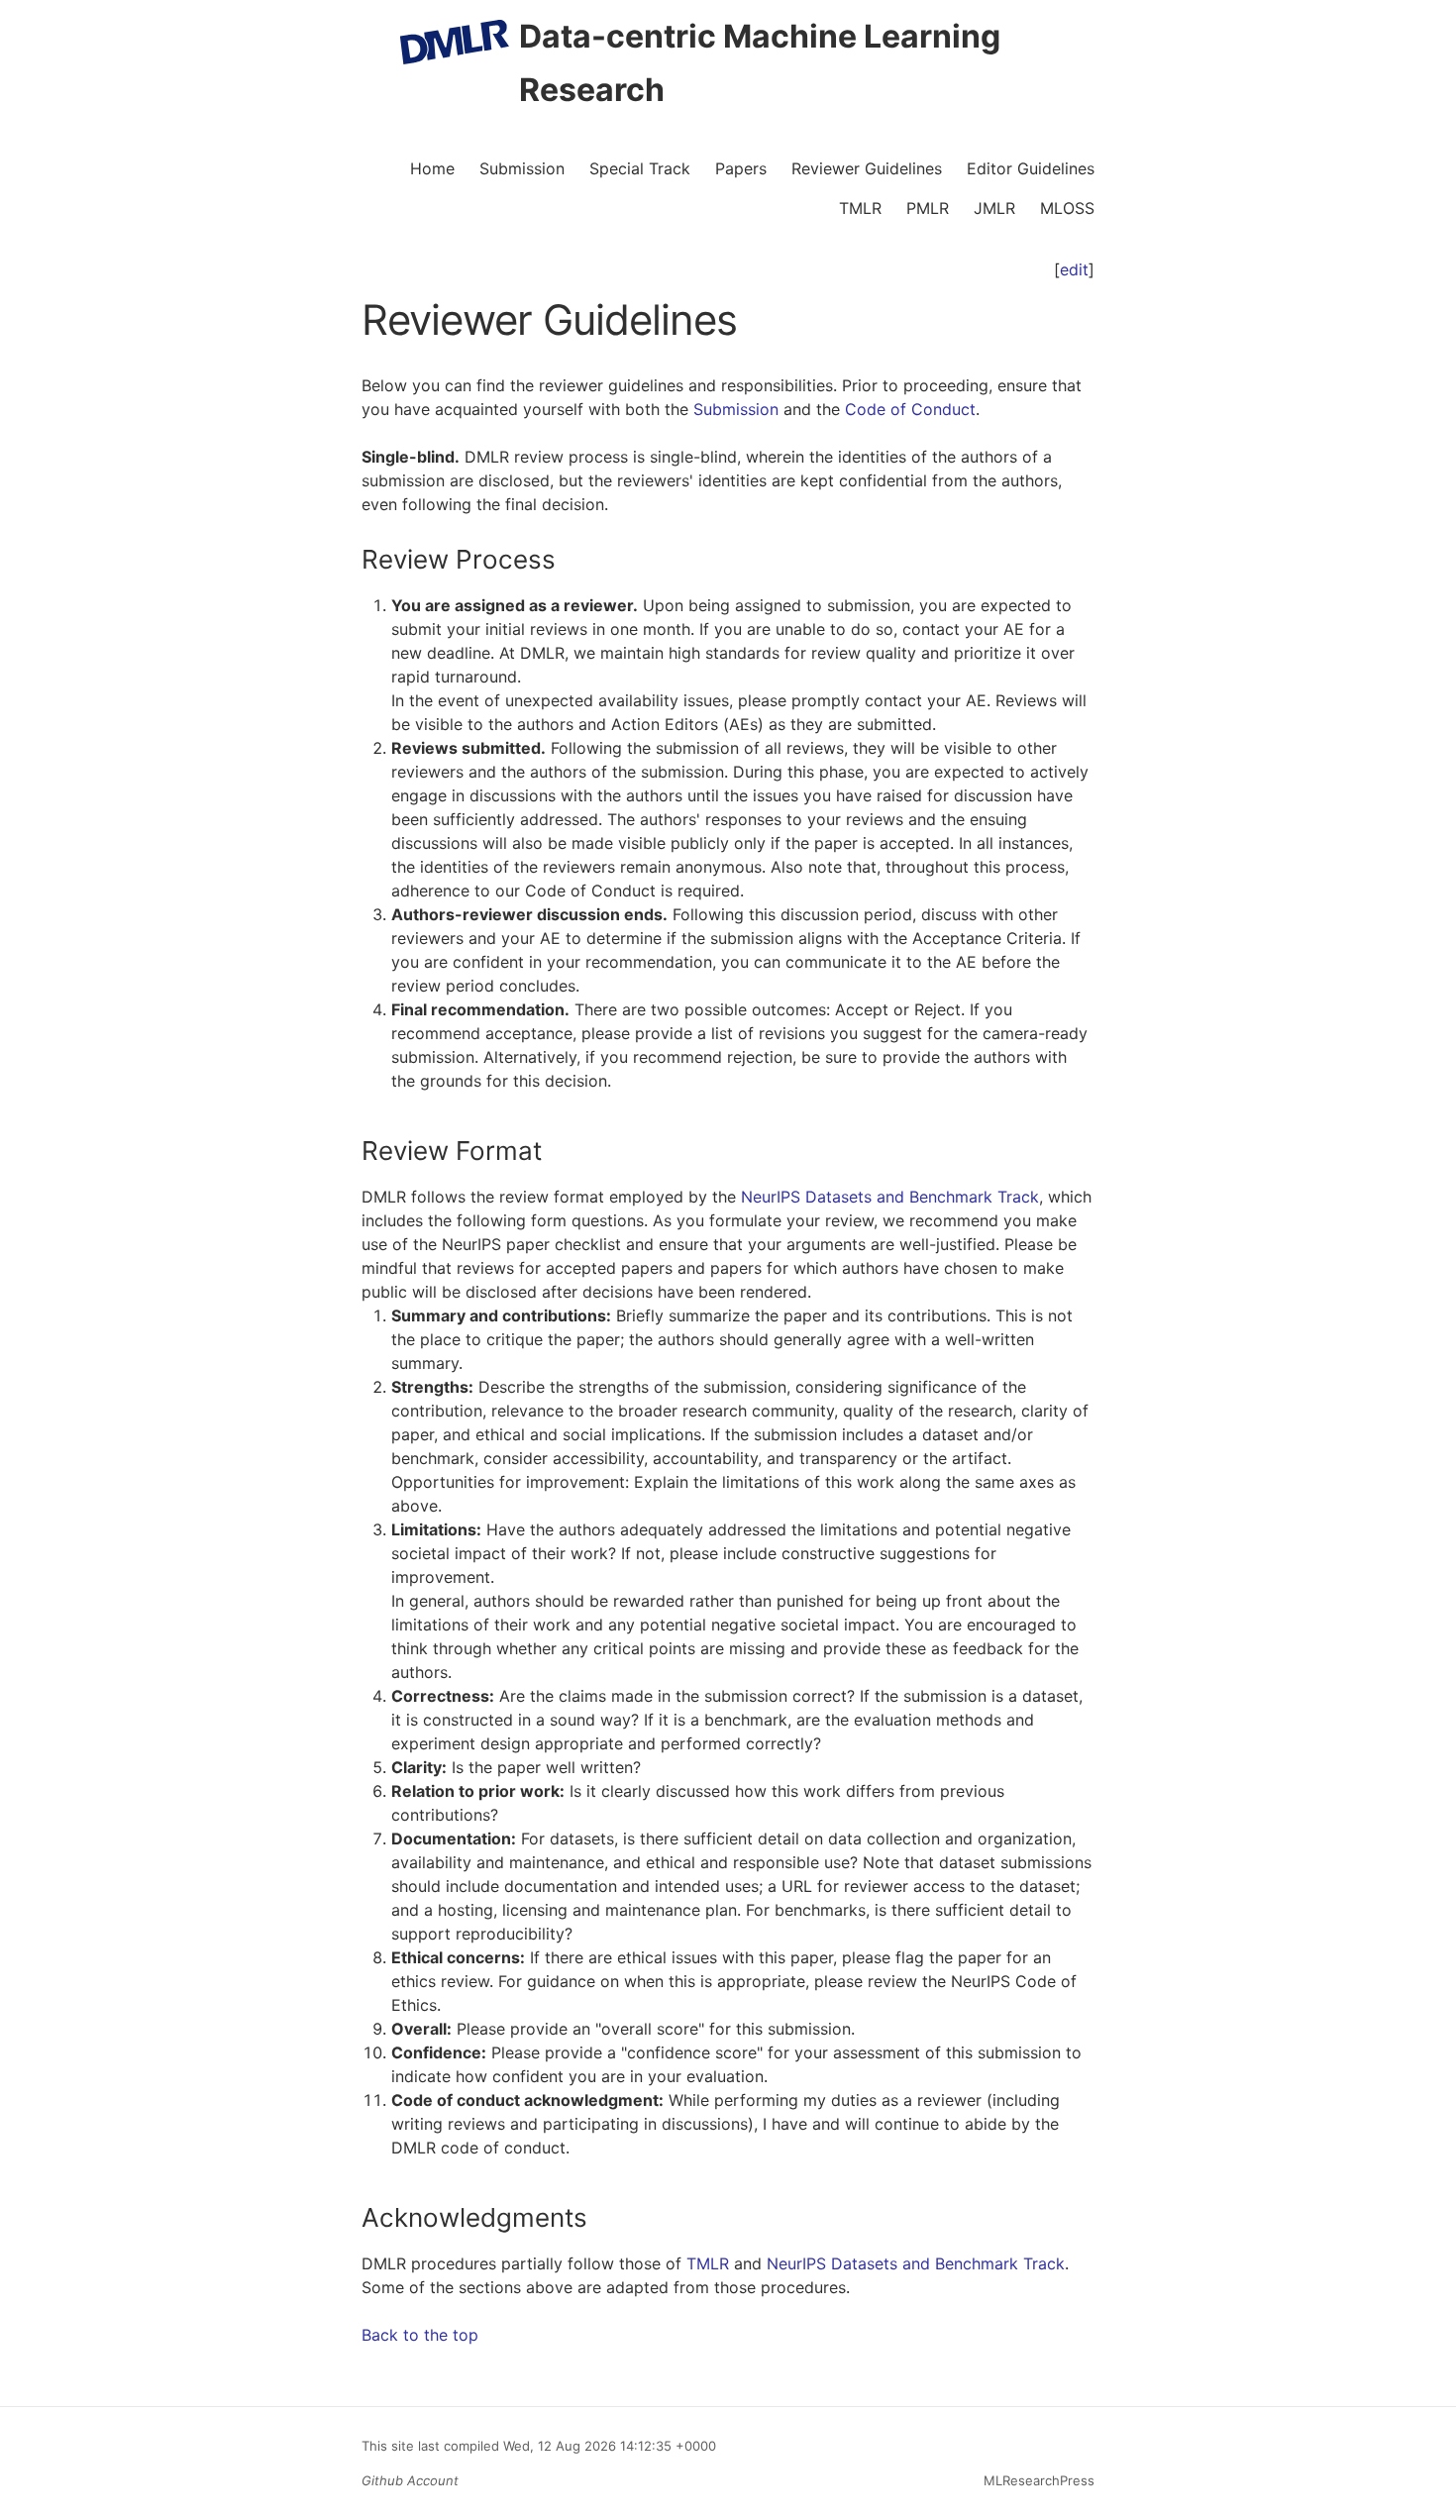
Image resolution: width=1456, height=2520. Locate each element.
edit (1074, 269)
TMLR (860, 208)
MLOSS (1067, 208)
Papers (741, 168)
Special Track (640, 168)
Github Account (410, 2480)
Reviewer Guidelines (867, 168)
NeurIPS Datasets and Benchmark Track (890, 1197)
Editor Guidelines (1031, 168)
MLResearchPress (1037, 2480)
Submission (522, 168)
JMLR (994, 208)
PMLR (928, 208)
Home (432, 168)
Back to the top (420, 2335)
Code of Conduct (910, 409)
